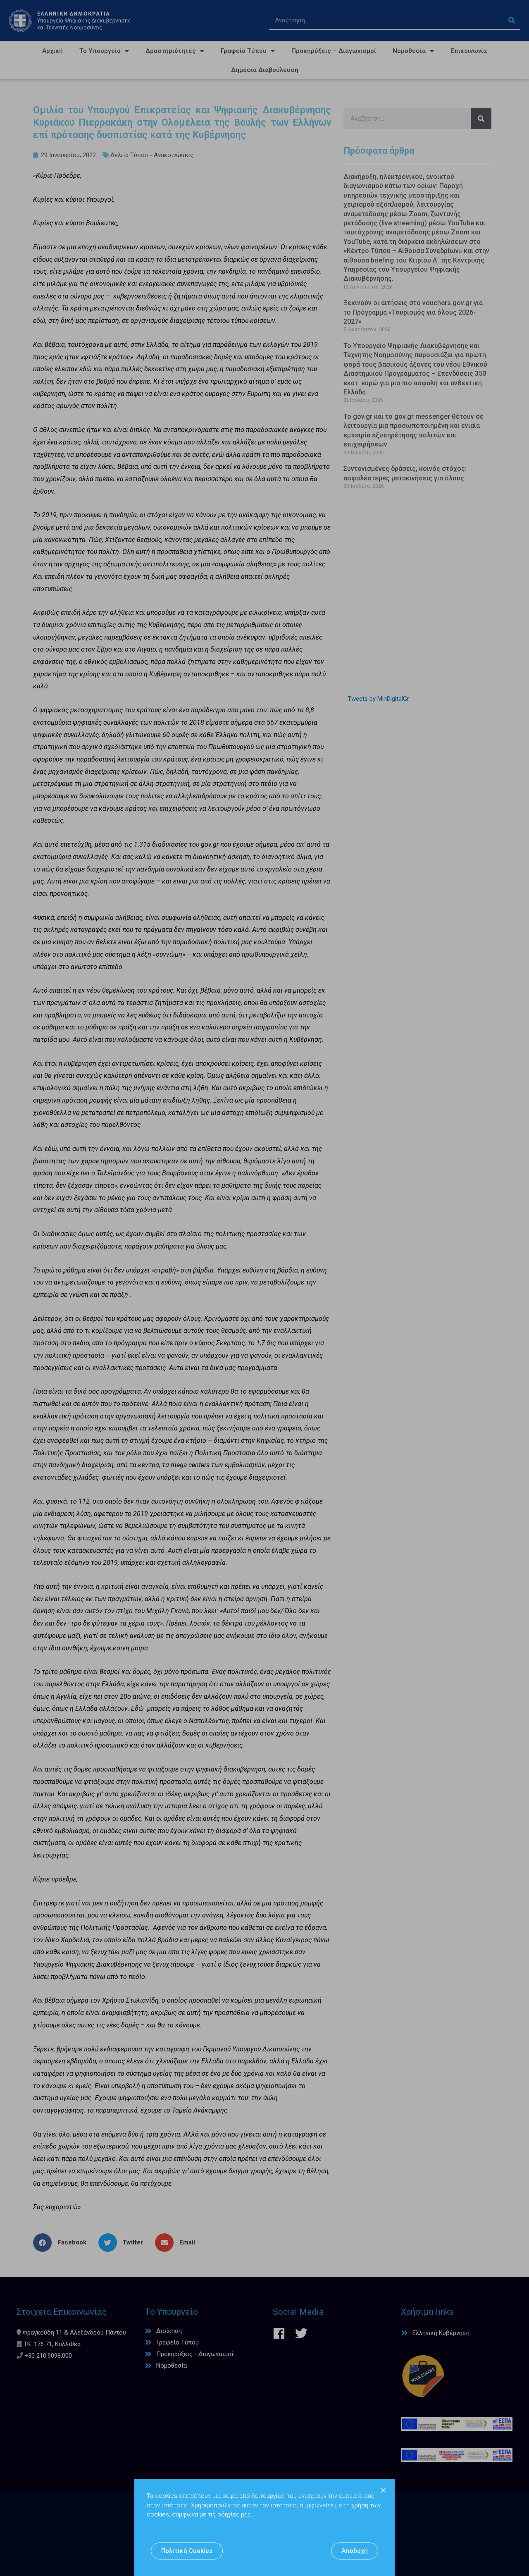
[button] (187, 2551)
